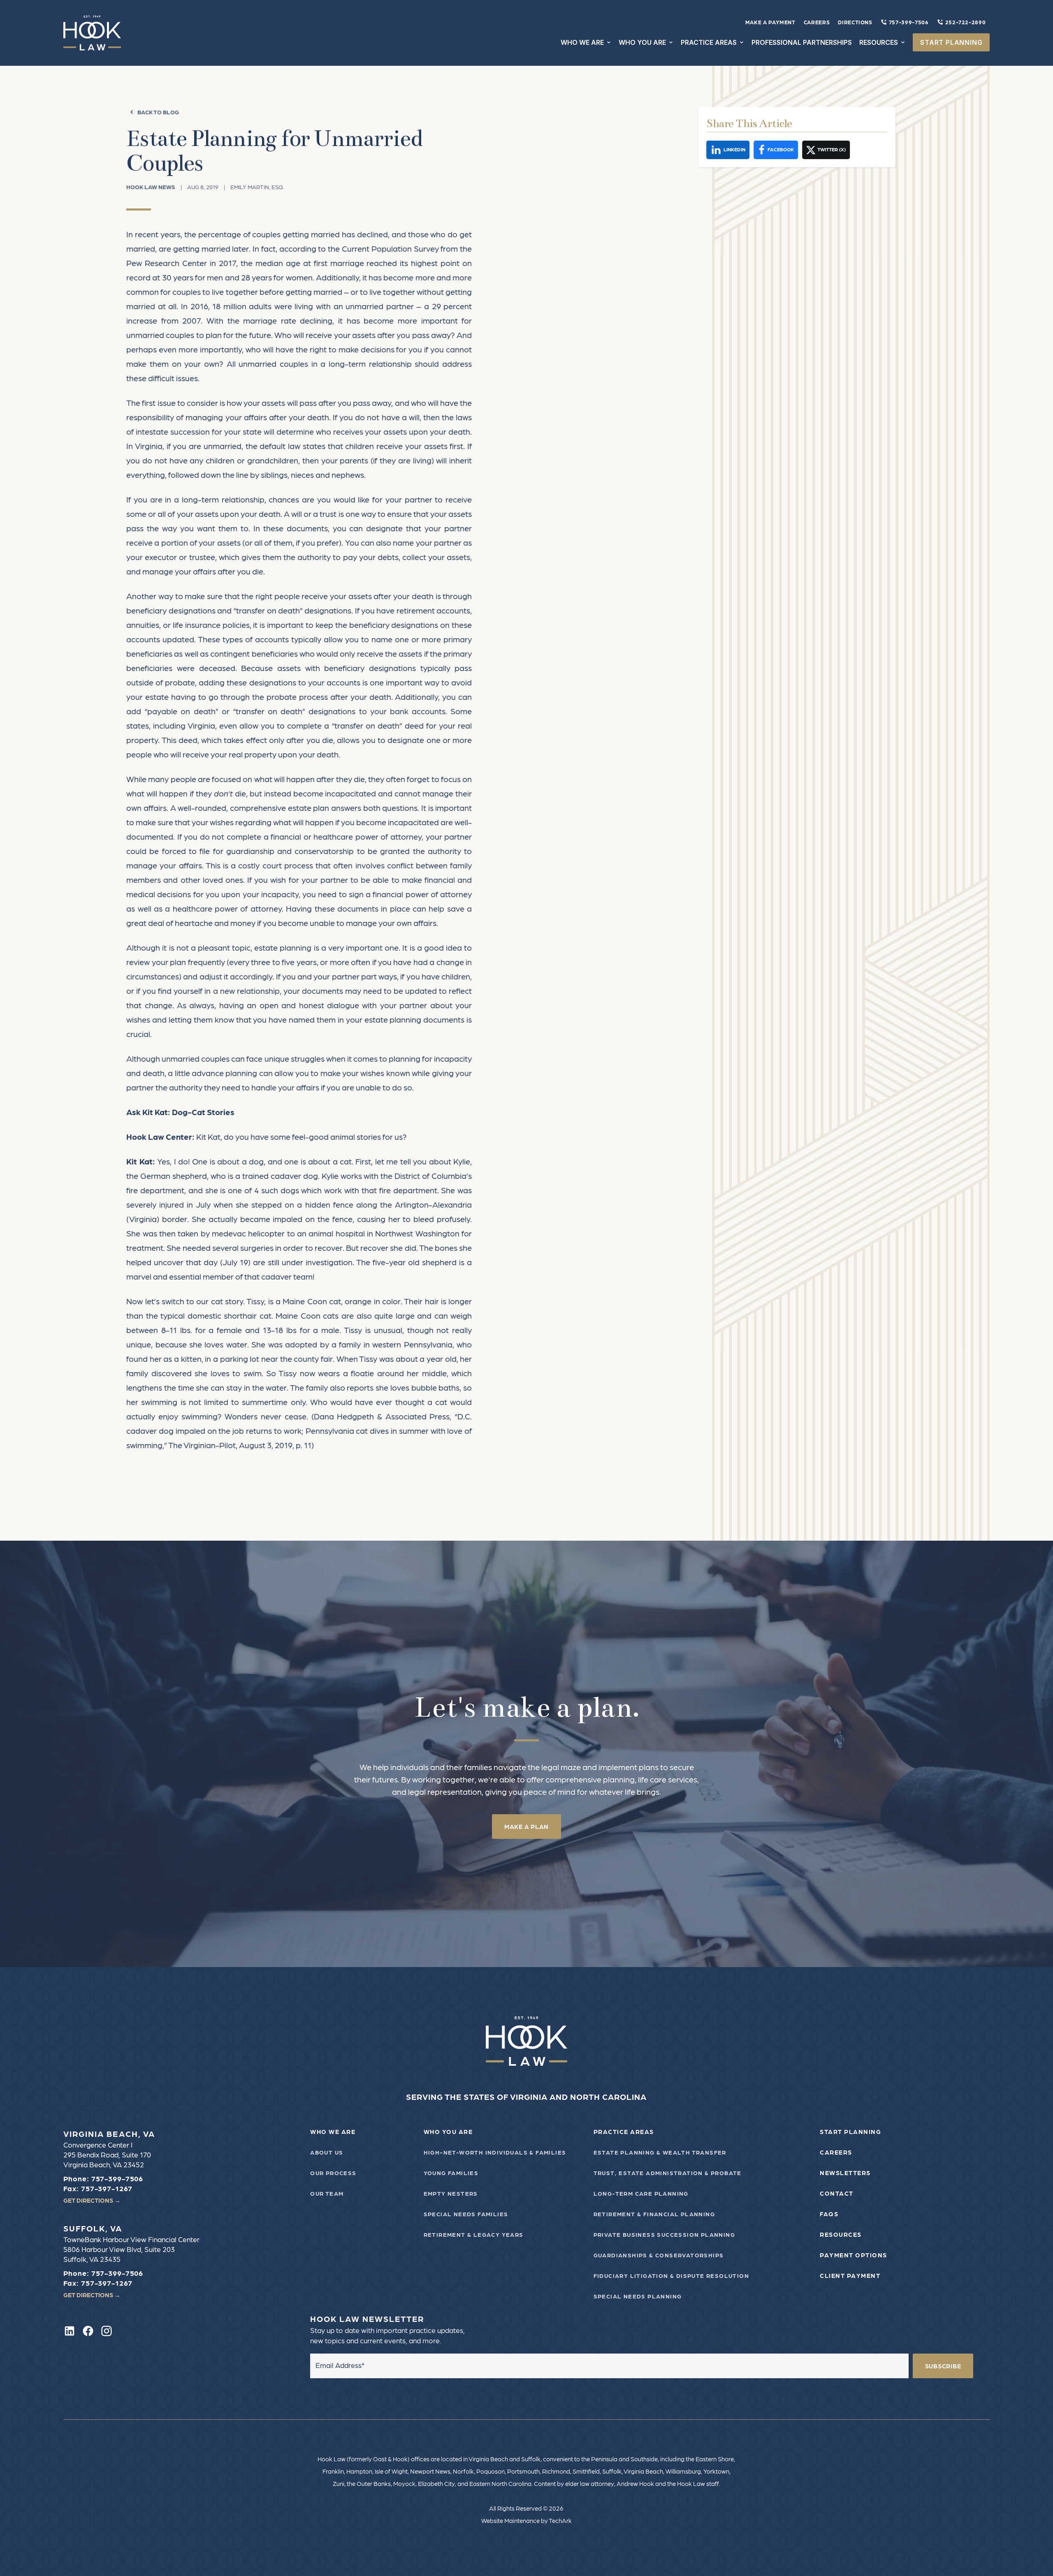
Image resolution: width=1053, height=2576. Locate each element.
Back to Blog (158, 112)
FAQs (829, 2214)
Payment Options (854, 2255)
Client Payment (850, 2275)
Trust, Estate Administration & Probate (668, 2173)
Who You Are (448, 2132)
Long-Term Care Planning (641, 2193)
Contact (837, 2193)
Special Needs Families (466, 2214)
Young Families (451, 2173)
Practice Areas (624, 2132)
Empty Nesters (451, 2193)
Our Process (333, 2173)
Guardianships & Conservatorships (659, 2255)
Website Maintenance (510, 2520)
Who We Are (333, 2132)
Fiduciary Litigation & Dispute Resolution (671, 2275)
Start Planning (850, 2132)
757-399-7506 (909, 22)
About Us (327, 2152)
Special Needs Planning (638, 2296)
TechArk (560, 2520)
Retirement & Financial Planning (654, 2214)
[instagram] (107, 2331)
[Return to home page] (527, 2041)
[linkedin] (70, 2331)
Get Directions (92, 2200)
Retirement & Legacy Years (474, 2234)
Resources (841, 2234)
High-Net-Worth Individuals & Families (495, 2152)
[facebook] (88, 2331)
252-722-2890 (966, 22)
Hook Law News (151, 187)
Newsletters (845, 2173)
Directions (855, 22)
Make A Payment (770, 22)
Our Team (327, 2193)
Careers (817, 22)
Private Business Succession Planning (664, 2234)
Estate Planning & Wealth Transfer (660, 2152)
